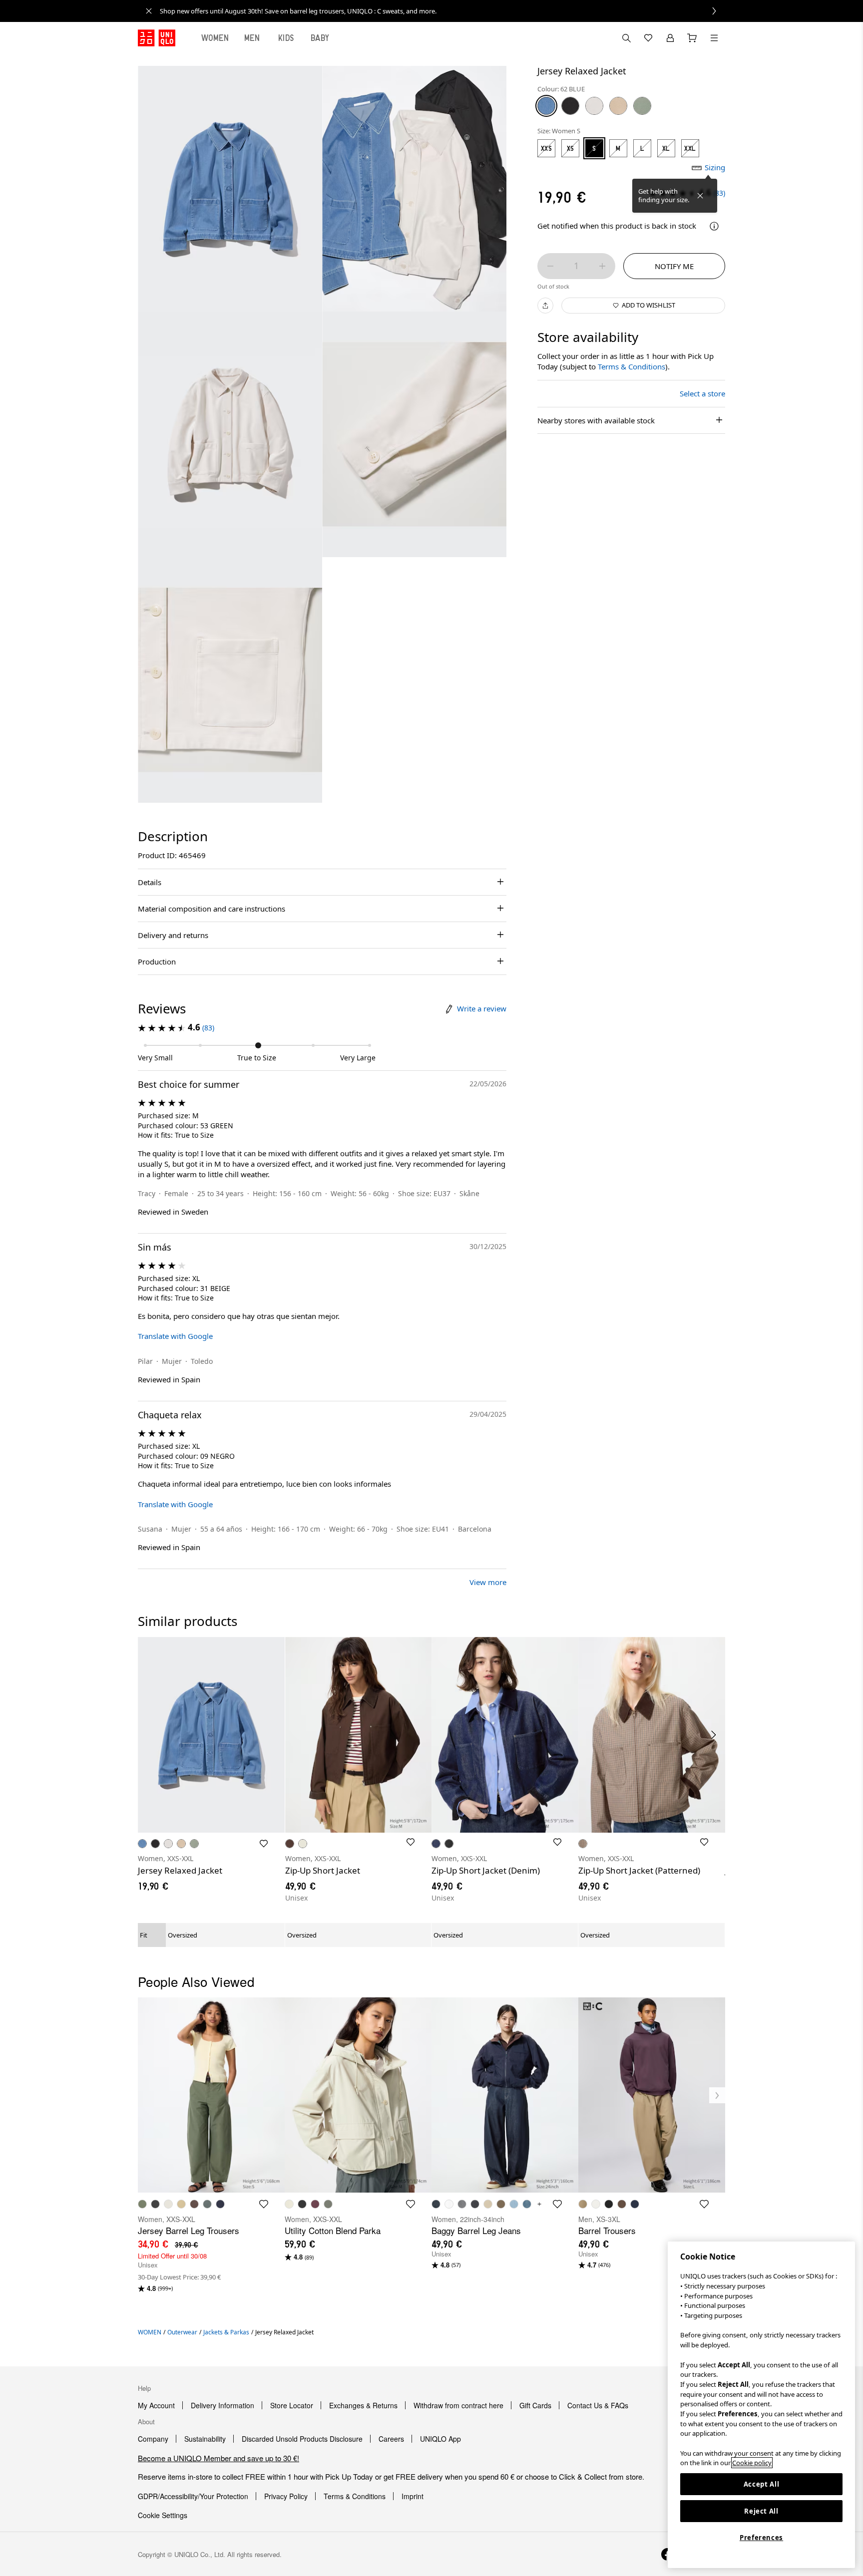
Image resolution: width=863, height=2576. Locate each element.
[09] (570, 106)
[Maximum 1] (602, 266)
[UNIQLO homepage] (157, 38)
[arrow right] (714, 1735)
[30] (594, 106)
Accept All (762, 2484)
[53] (642, 106)
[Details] (714, 226)
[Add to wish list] (264, 1844)
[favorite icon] (264, 2204)
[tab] (215, 38)
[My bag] (692, 38)
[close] (149, 11)
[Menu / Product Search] (714, 38)
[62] (546, 106)
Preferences (761, 2538)
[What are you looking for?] (626, 38)
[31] (618, 106)
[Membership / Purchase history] (670, 38)
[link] (442, 11)
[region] (761, 2405)
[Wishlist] (648, 38)
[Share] (545, 306)
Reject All (761, 2511)
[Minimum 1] (550, 266)
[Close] (700, 196)
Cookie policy (752, 2463)
